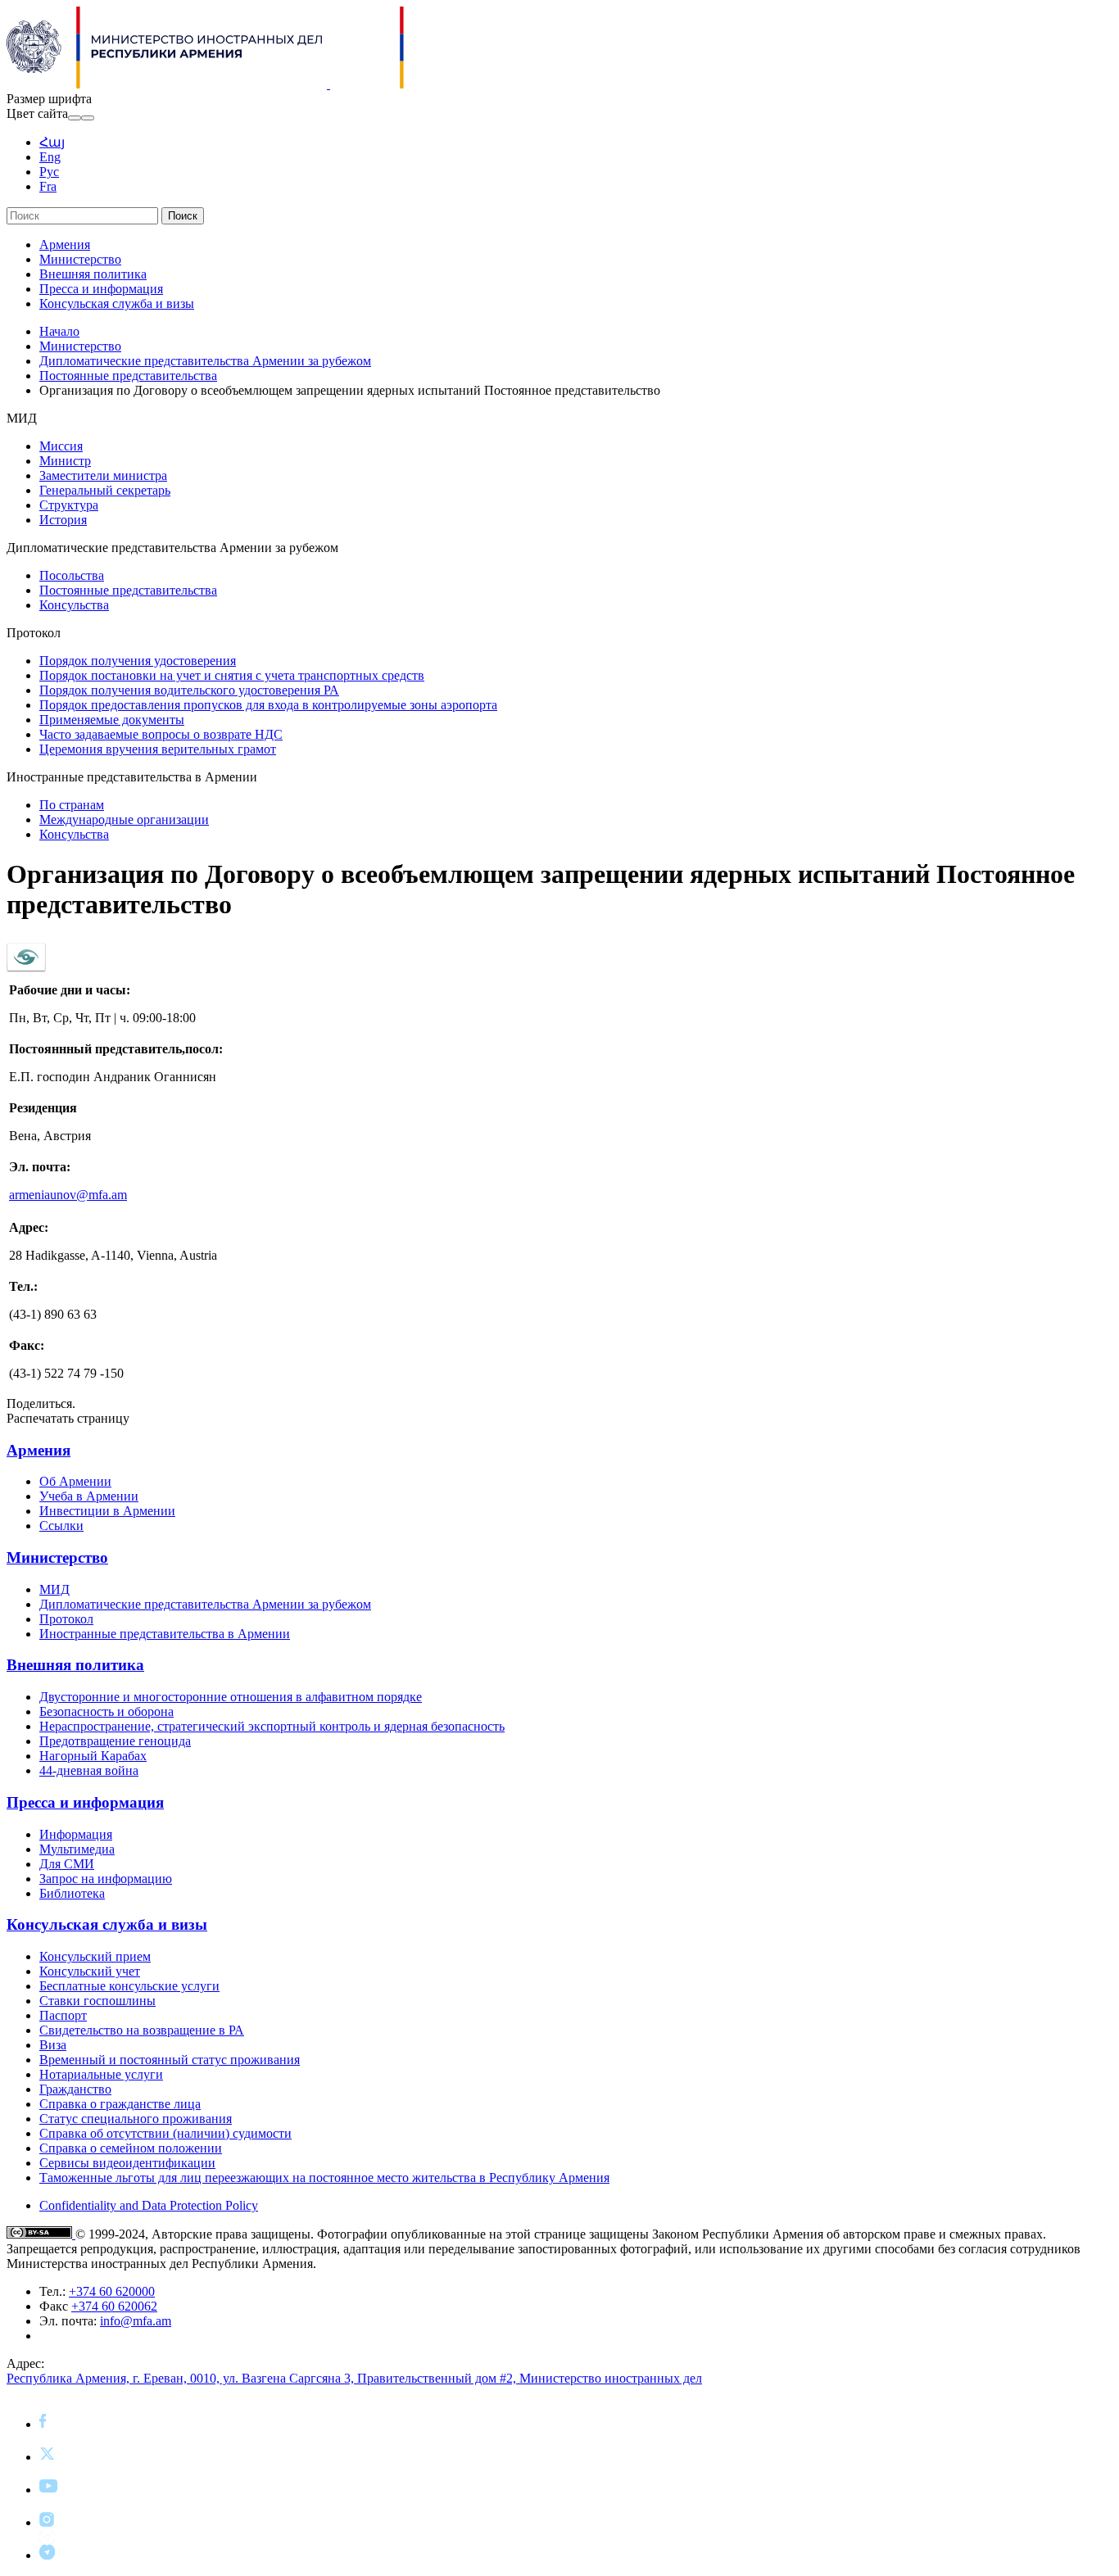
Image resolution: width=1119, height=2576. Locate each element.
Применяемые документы (112, 720)
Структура (69, 505)
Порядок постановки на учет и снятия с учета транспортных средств (232, 675)
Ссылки (61, 1526)
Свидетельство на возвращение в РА (142, 2030)
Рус (49, 172)
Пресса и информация (101, 289)
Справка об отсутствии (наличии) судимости (165, 2133)
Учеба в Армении (89, 1496)
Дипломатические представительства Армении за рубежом (205, 361)
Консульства (74, 605)
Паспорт (63, 2015)
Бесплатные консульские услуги (129, 1986)
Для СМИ (67, 1864)
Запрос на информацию (106, 1879)
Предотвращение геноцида (115, 1741)
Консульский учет (90, 1971)
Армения (65, 244)
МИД (54, 1589)
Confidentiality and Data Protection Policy (149, 2205)
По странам (72, 805)
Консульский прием (95, 1956)
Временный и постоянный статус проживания (170, 2060)
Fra (48, 186)
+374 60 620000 (112, 2291)
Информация (76, 1834)
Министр (65, 461)
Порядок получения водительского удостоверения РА (189, 690)
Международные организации (124, 819)
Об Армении (75, 1481)
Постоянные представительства (128, 376)
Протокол (66, 1619)
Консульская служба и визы (117, 303)
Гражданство (75, 2089)
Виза (53, 2045)
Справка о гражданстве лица (120, 2104)
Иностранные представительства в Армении (165, 1634)
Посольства (72, 575)
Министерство (80, 259)
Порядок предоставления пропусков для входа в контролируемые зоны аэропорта (268, 705)
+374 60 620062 (114, 2306)
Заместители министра (103, 475)
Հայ (52, 142)
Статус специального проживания (136, 2119)
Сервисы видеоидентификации (127, 2163)
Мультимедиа (77, 1849)
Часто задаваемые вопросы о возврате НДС (161, 734)
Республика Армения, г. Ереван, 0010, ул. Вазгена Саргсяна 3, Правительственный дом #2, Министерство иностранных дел (354, 2378)
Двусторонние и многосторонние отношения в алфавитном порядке (231, 1697)
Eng (50, 157)
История (63, 520)
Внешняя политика (93, 274)
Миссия (61, 446)
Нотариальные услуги (101, 2074)
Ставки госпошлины (97, 2001)
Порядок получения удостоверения (138, 661)
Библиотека (72, 1893)
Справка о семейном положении (131, 2148)
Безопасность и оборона (106, 1711)
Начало (59, 331)
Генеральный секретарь (105, 490)
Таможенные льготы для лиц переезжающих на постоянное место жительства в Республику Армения (324, 2178)
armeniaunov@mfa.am (68, 1195)
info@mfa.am (136, 2321)
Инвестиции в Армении (107, 1511)
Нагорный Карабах (93, 1756)
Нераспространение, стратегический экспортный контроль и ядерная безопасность (272, 1726)
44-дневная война (89, 1770)
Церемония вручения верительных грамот (158, 749)
